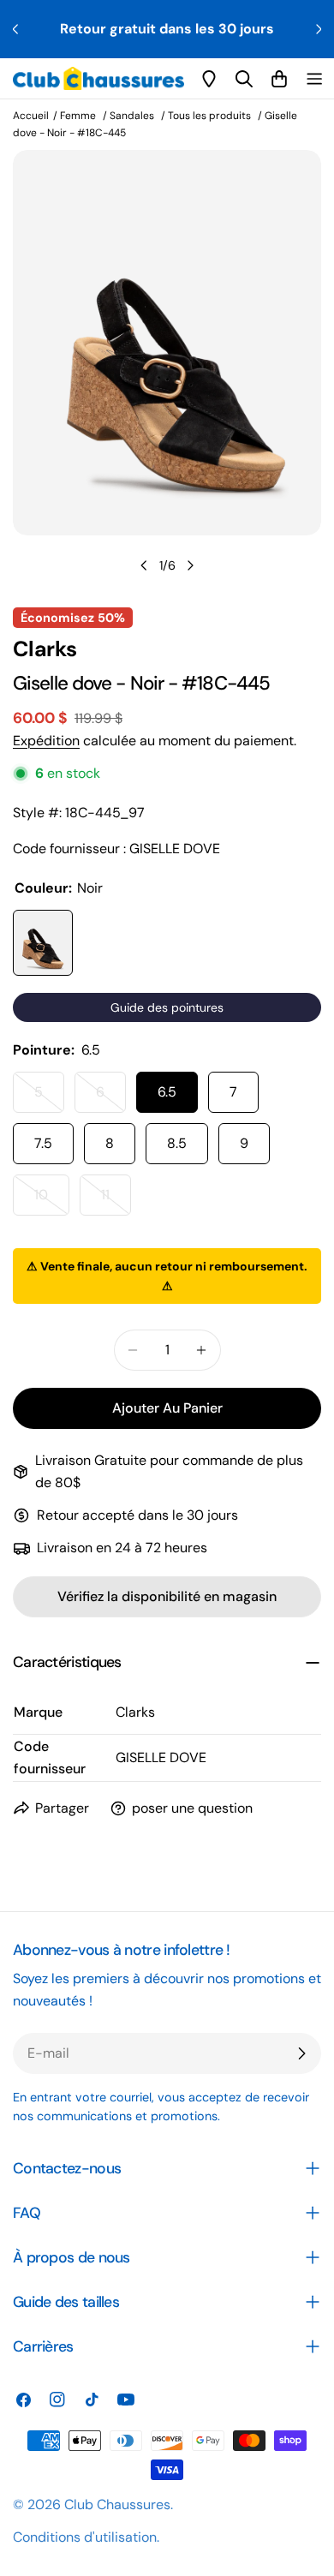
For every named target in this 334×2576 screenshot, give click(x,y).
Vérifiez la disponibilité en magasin (167, 1596)
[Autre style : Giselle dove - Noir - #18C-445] (43, 943)
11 (116, 1201)
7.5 (43, 1143)
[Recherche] (244, 79)
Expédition (46, 741)
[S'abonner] (301, 2053)
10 (52, 1201)
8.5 (177, 1143)
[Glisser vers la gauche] (144, 565)
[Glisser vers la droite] (190, 565)
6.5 (167, 1092)
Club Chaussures (117, 2504)
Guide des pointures (167, 1007)
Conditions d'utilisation (85, 2537)
